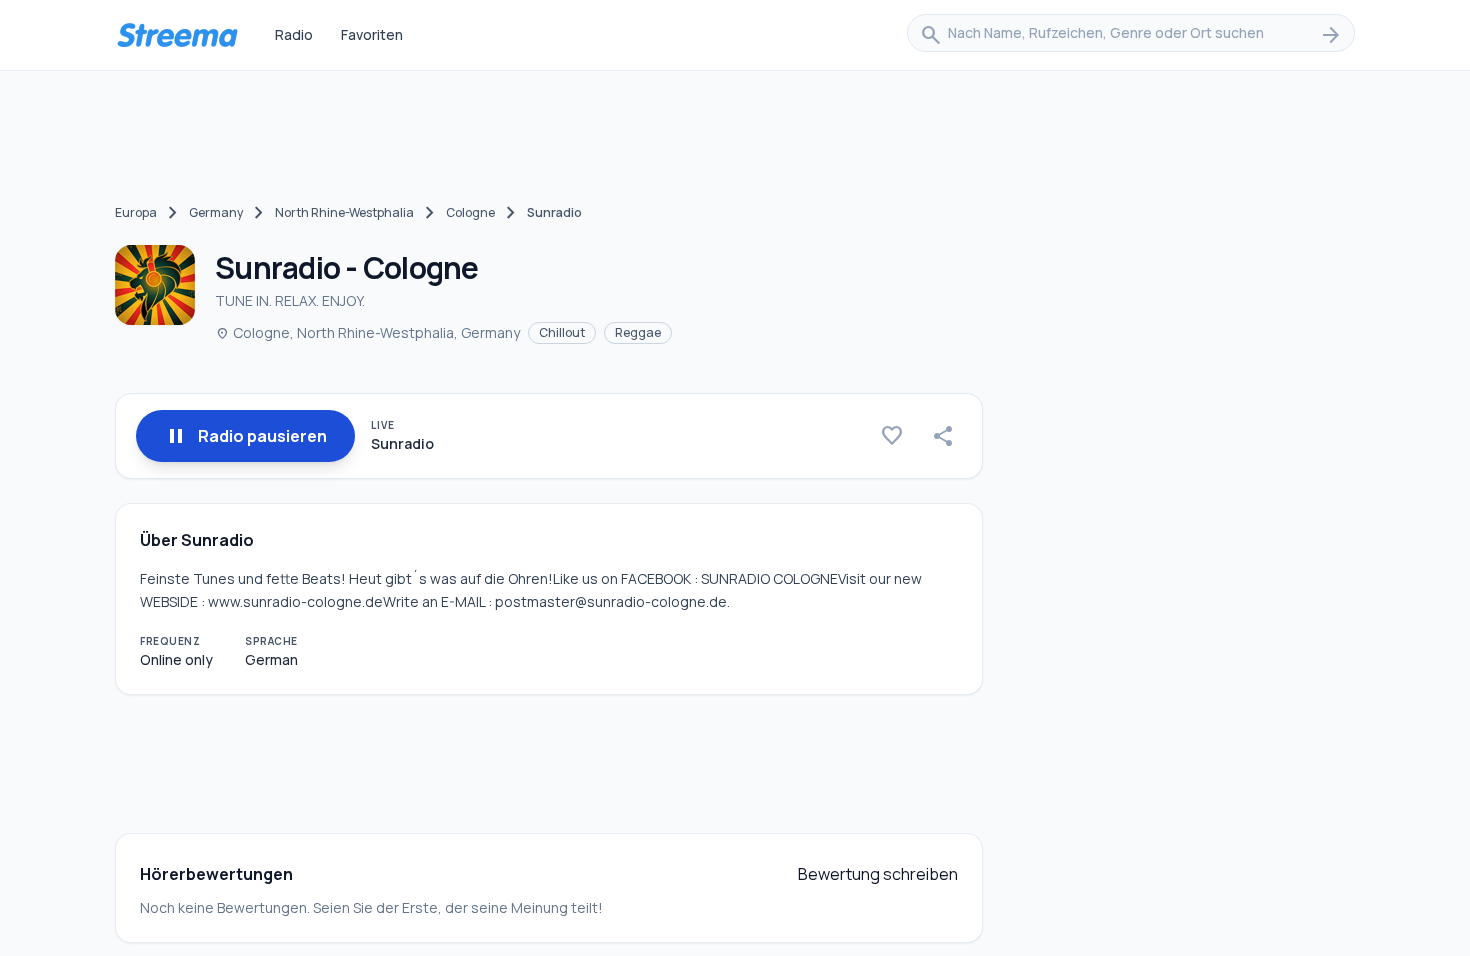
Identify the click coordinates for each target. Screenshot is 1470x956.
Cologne (470, 212)
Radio (294, 34)
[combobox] (1131, 35)
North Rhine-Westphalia (344, 212)
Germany (216, 212)
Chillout (562, 332)
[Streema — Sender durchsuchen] (177, 35)
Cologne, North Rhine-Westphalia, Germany (367, 332)
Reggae (638, 332)
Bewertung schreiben (878, 874)
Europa (136, 212)
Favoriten (372, 34)
